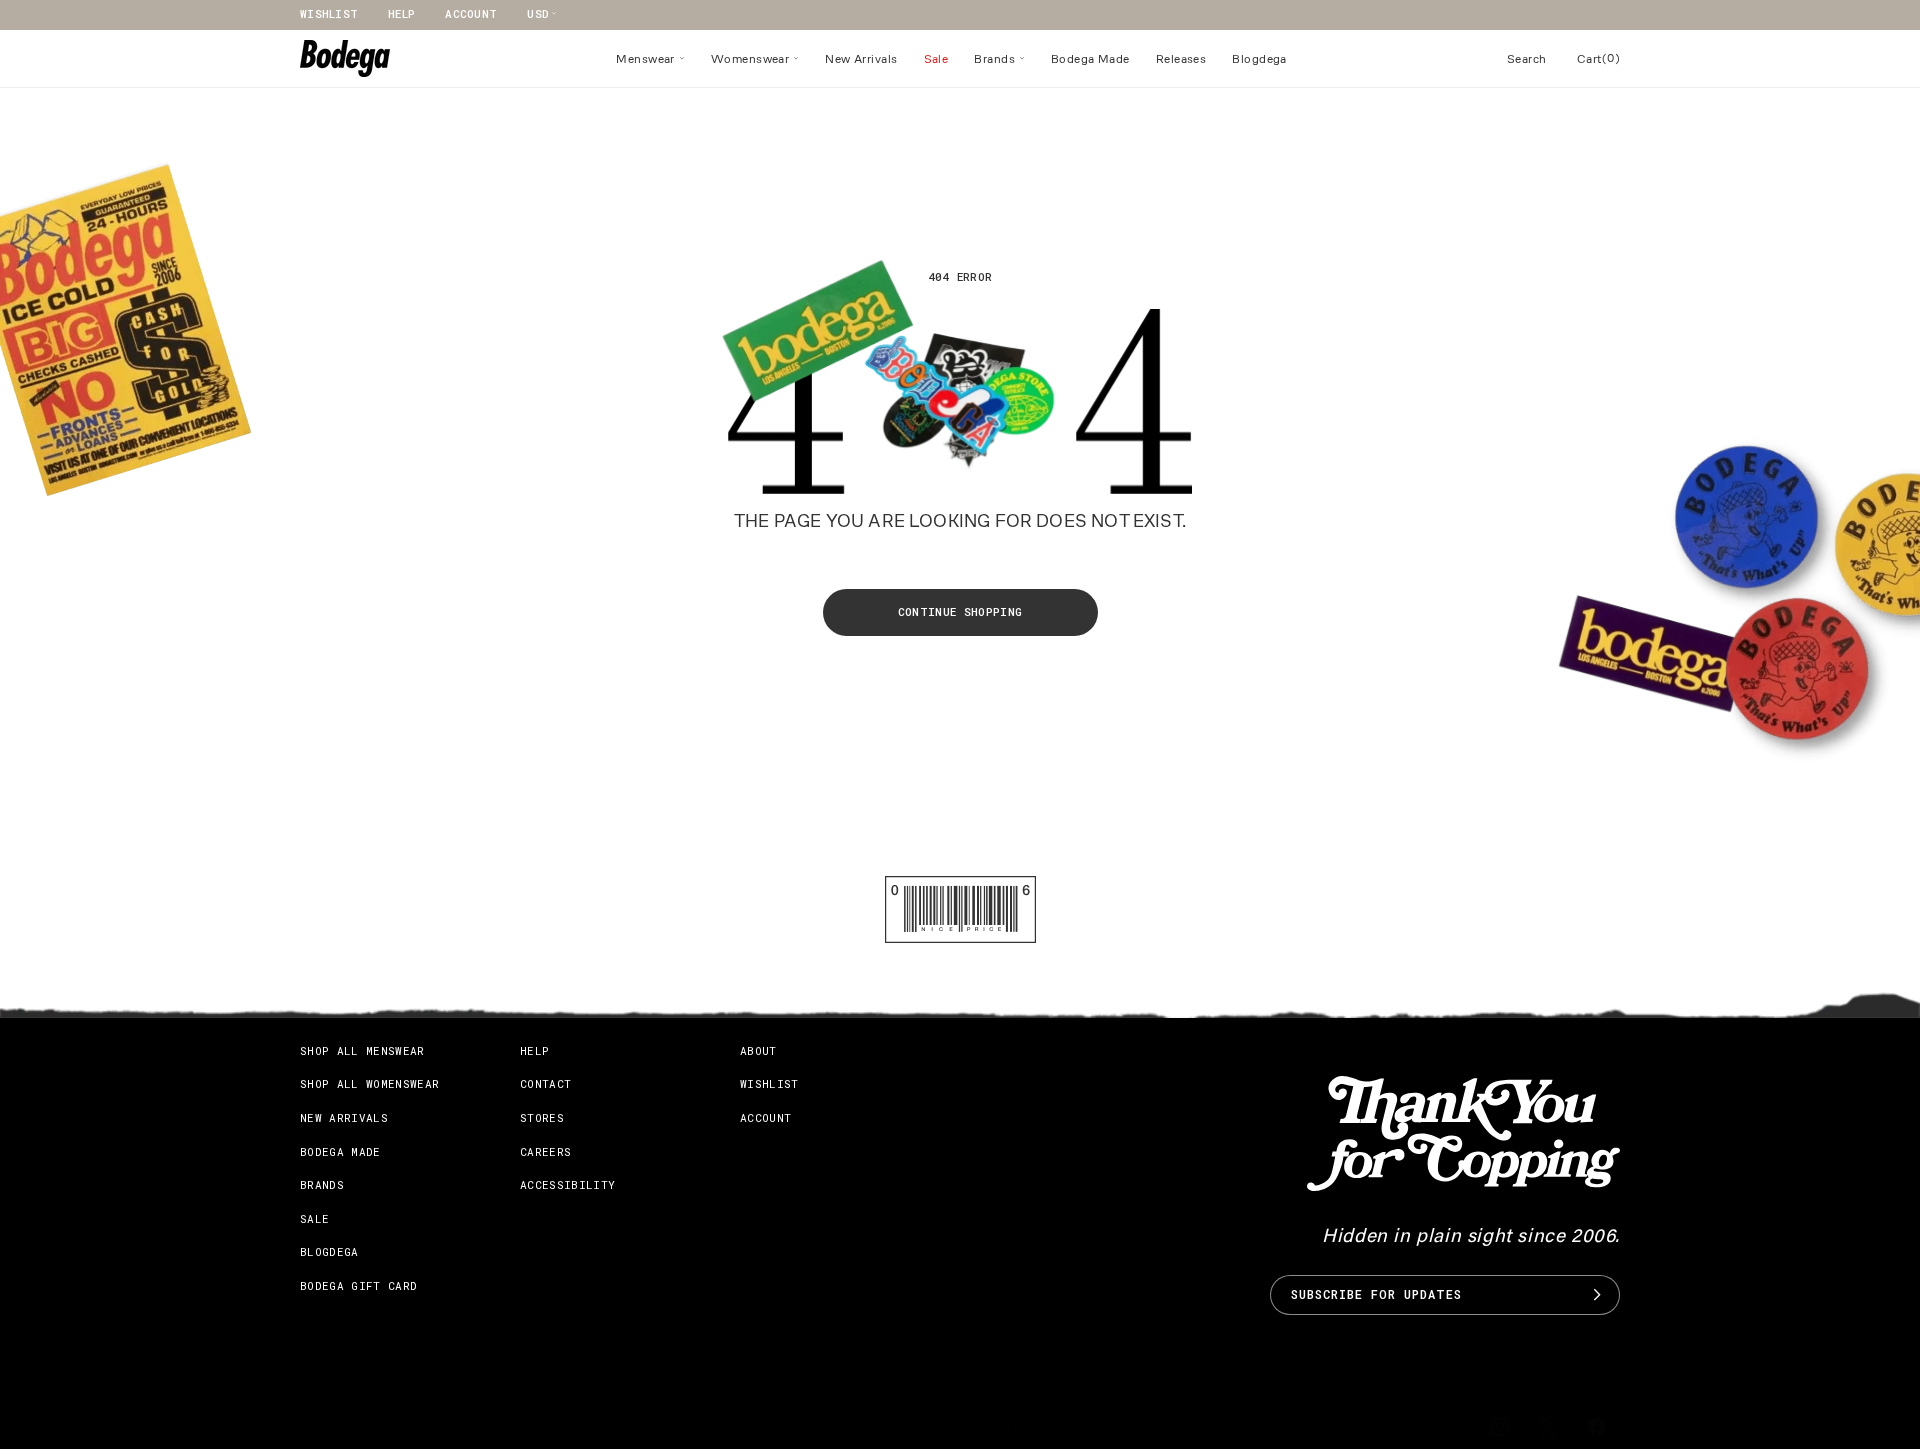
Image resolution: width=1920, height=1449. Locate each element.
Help (401, 13)
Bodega (919, 1428)
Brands (322, 1184)
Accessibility (567, 1184)
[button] (650, 59)
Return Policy (622, 1428)
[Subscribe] (1597, 1295)
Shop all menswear (362, 1050)
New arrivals (344, 1117)
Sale (314, 1218)
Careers (545, 1151)
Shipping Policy (745, 1428)
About (758, 1050)
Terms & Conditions (366, 1428)
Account (471, 13)
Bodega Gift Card (358, 1285)
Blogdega (329, 1251)
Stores (542, 1117)
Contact (545, 1083)
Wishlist (329, 13)
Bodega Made (340, 1151)
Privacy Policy (503, 1428)
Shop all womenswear (369, 1083)
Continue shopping (960, 611)
